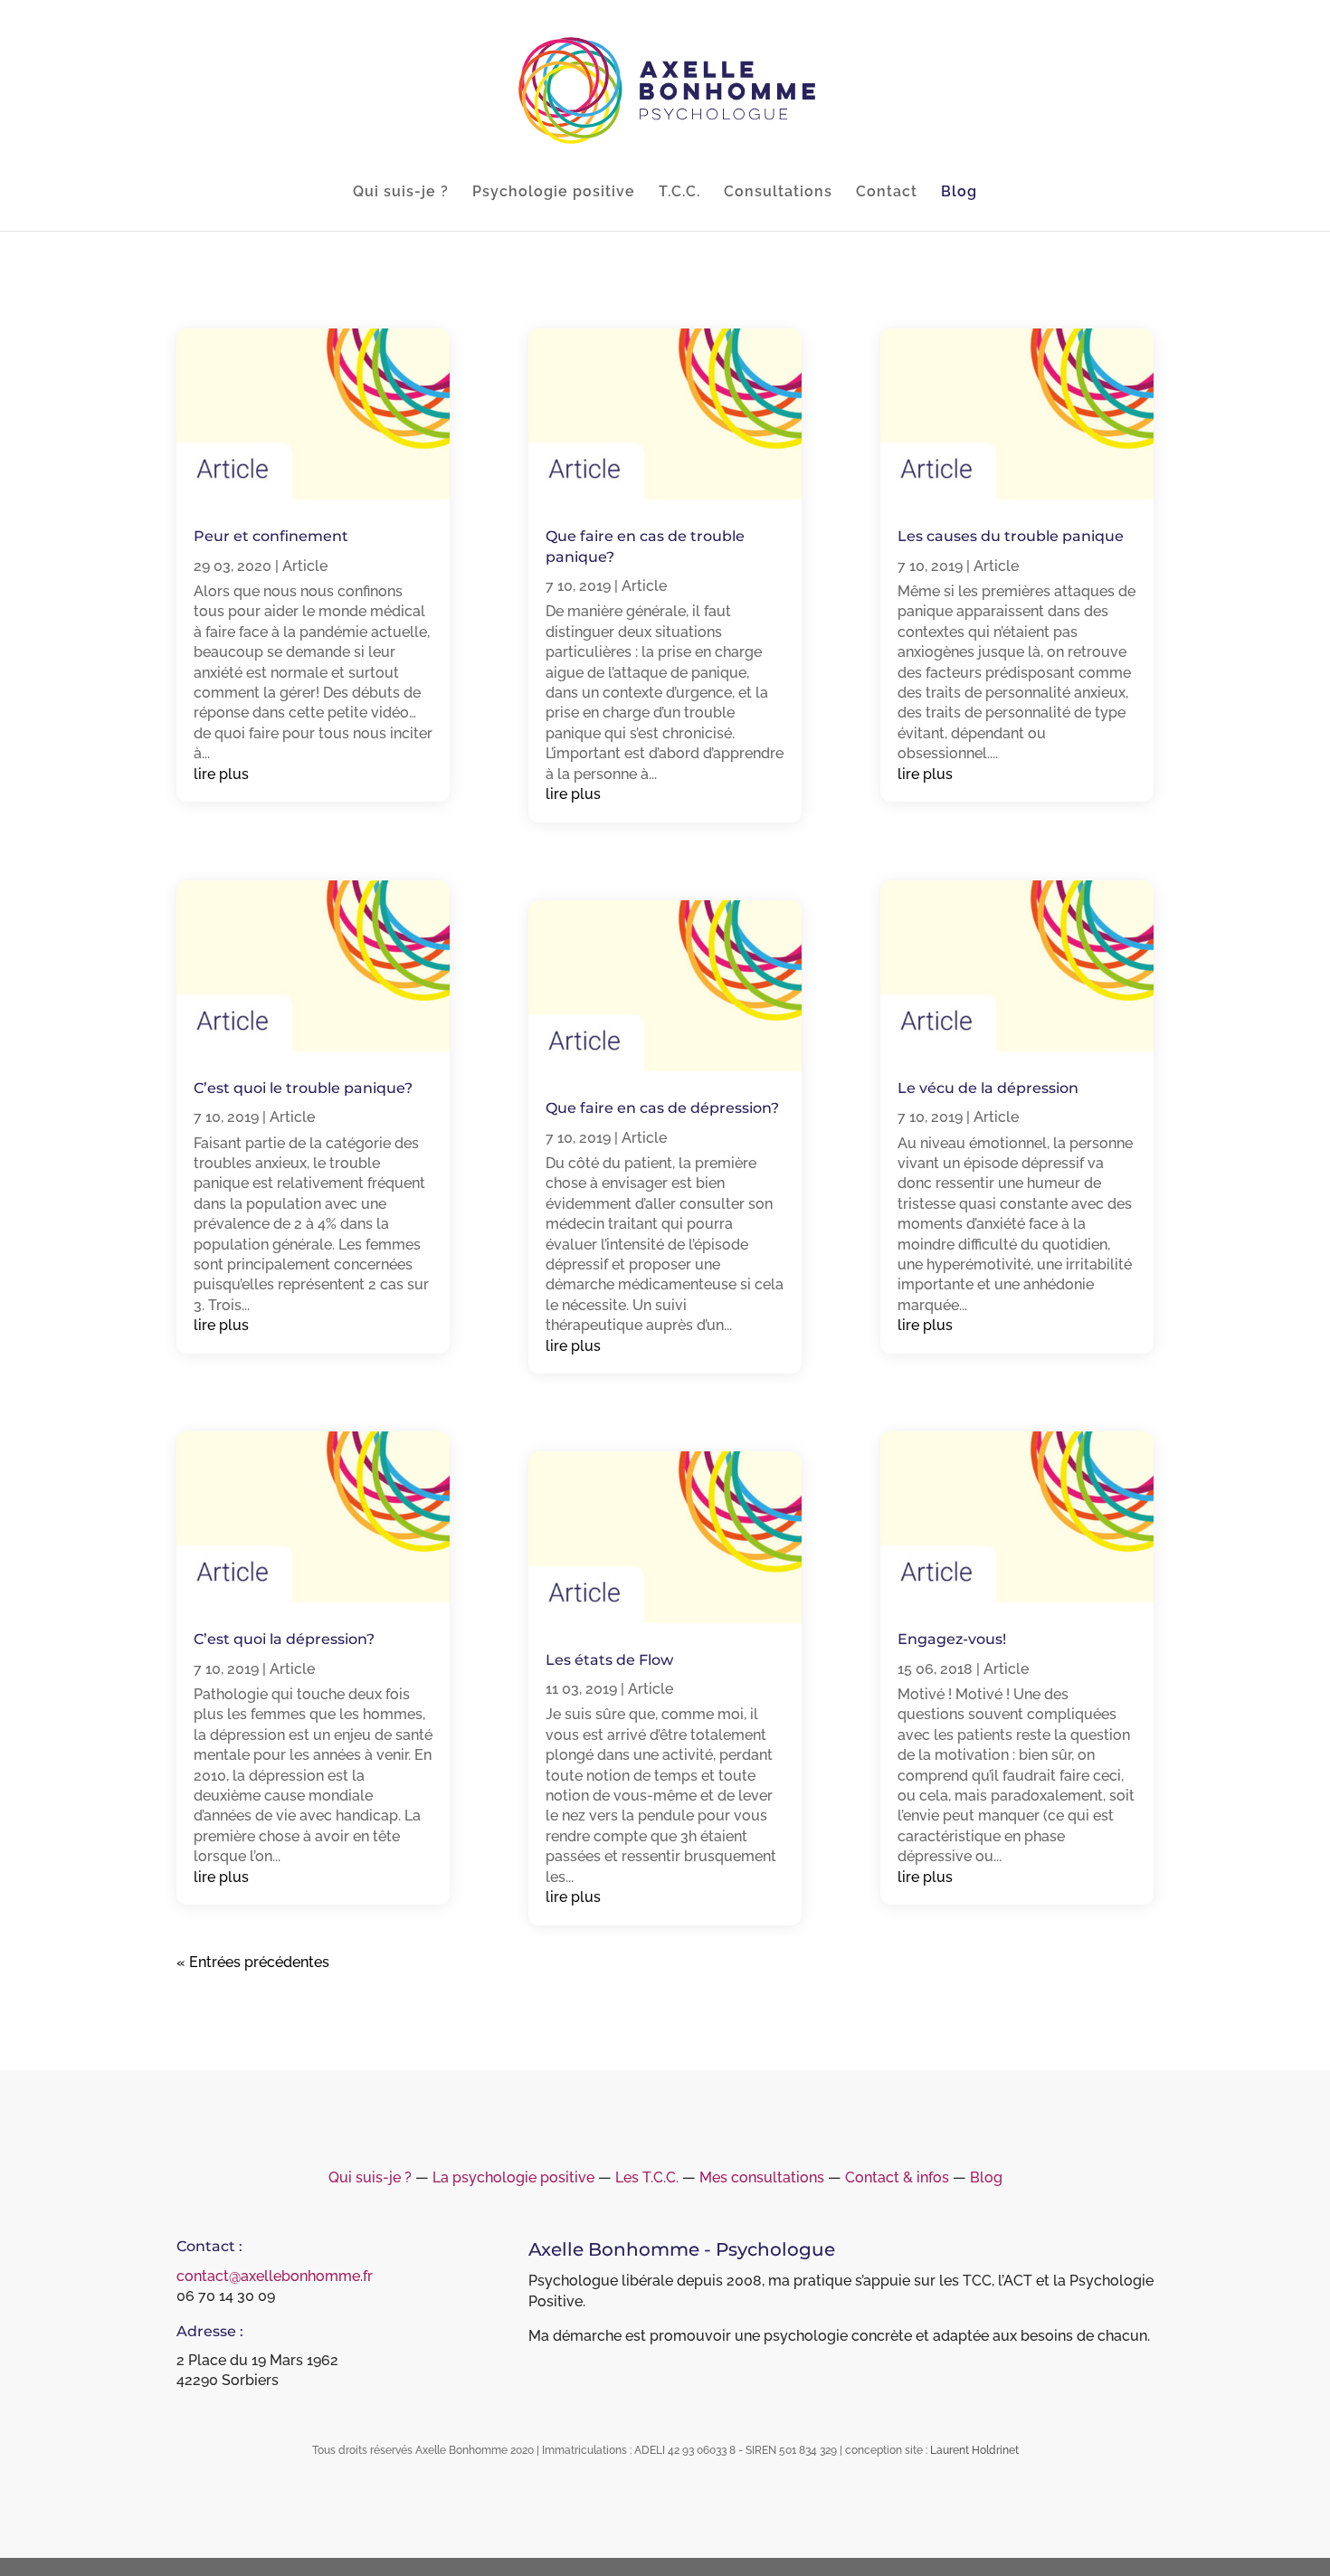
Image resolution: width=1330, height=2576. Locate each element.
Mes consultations (762, 2177)
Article (305, 566)
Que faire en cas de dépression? (662, 1108)
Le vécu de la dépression (988, 1088)
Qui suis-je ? (401, 193)
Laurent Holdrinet (974, 2450)
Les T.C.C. (647, 2177)
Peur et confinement (271, 536)
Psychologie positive (554, 193)
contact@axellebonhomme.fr (275, 2276)
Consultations (778, 193)
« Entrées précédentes (253, 1962)
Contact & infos (897, 2177)
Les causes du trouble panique (1011, 536)
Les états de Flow (609, 1660)
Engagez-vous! (952, 1639)
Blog (959, 193)
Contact (887, 193)
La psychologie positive (513, 2177)
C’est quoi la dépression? (284, 1639)
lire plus (221, 774)
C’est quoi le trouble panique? (303, 1088)
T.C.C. (679, 193)
